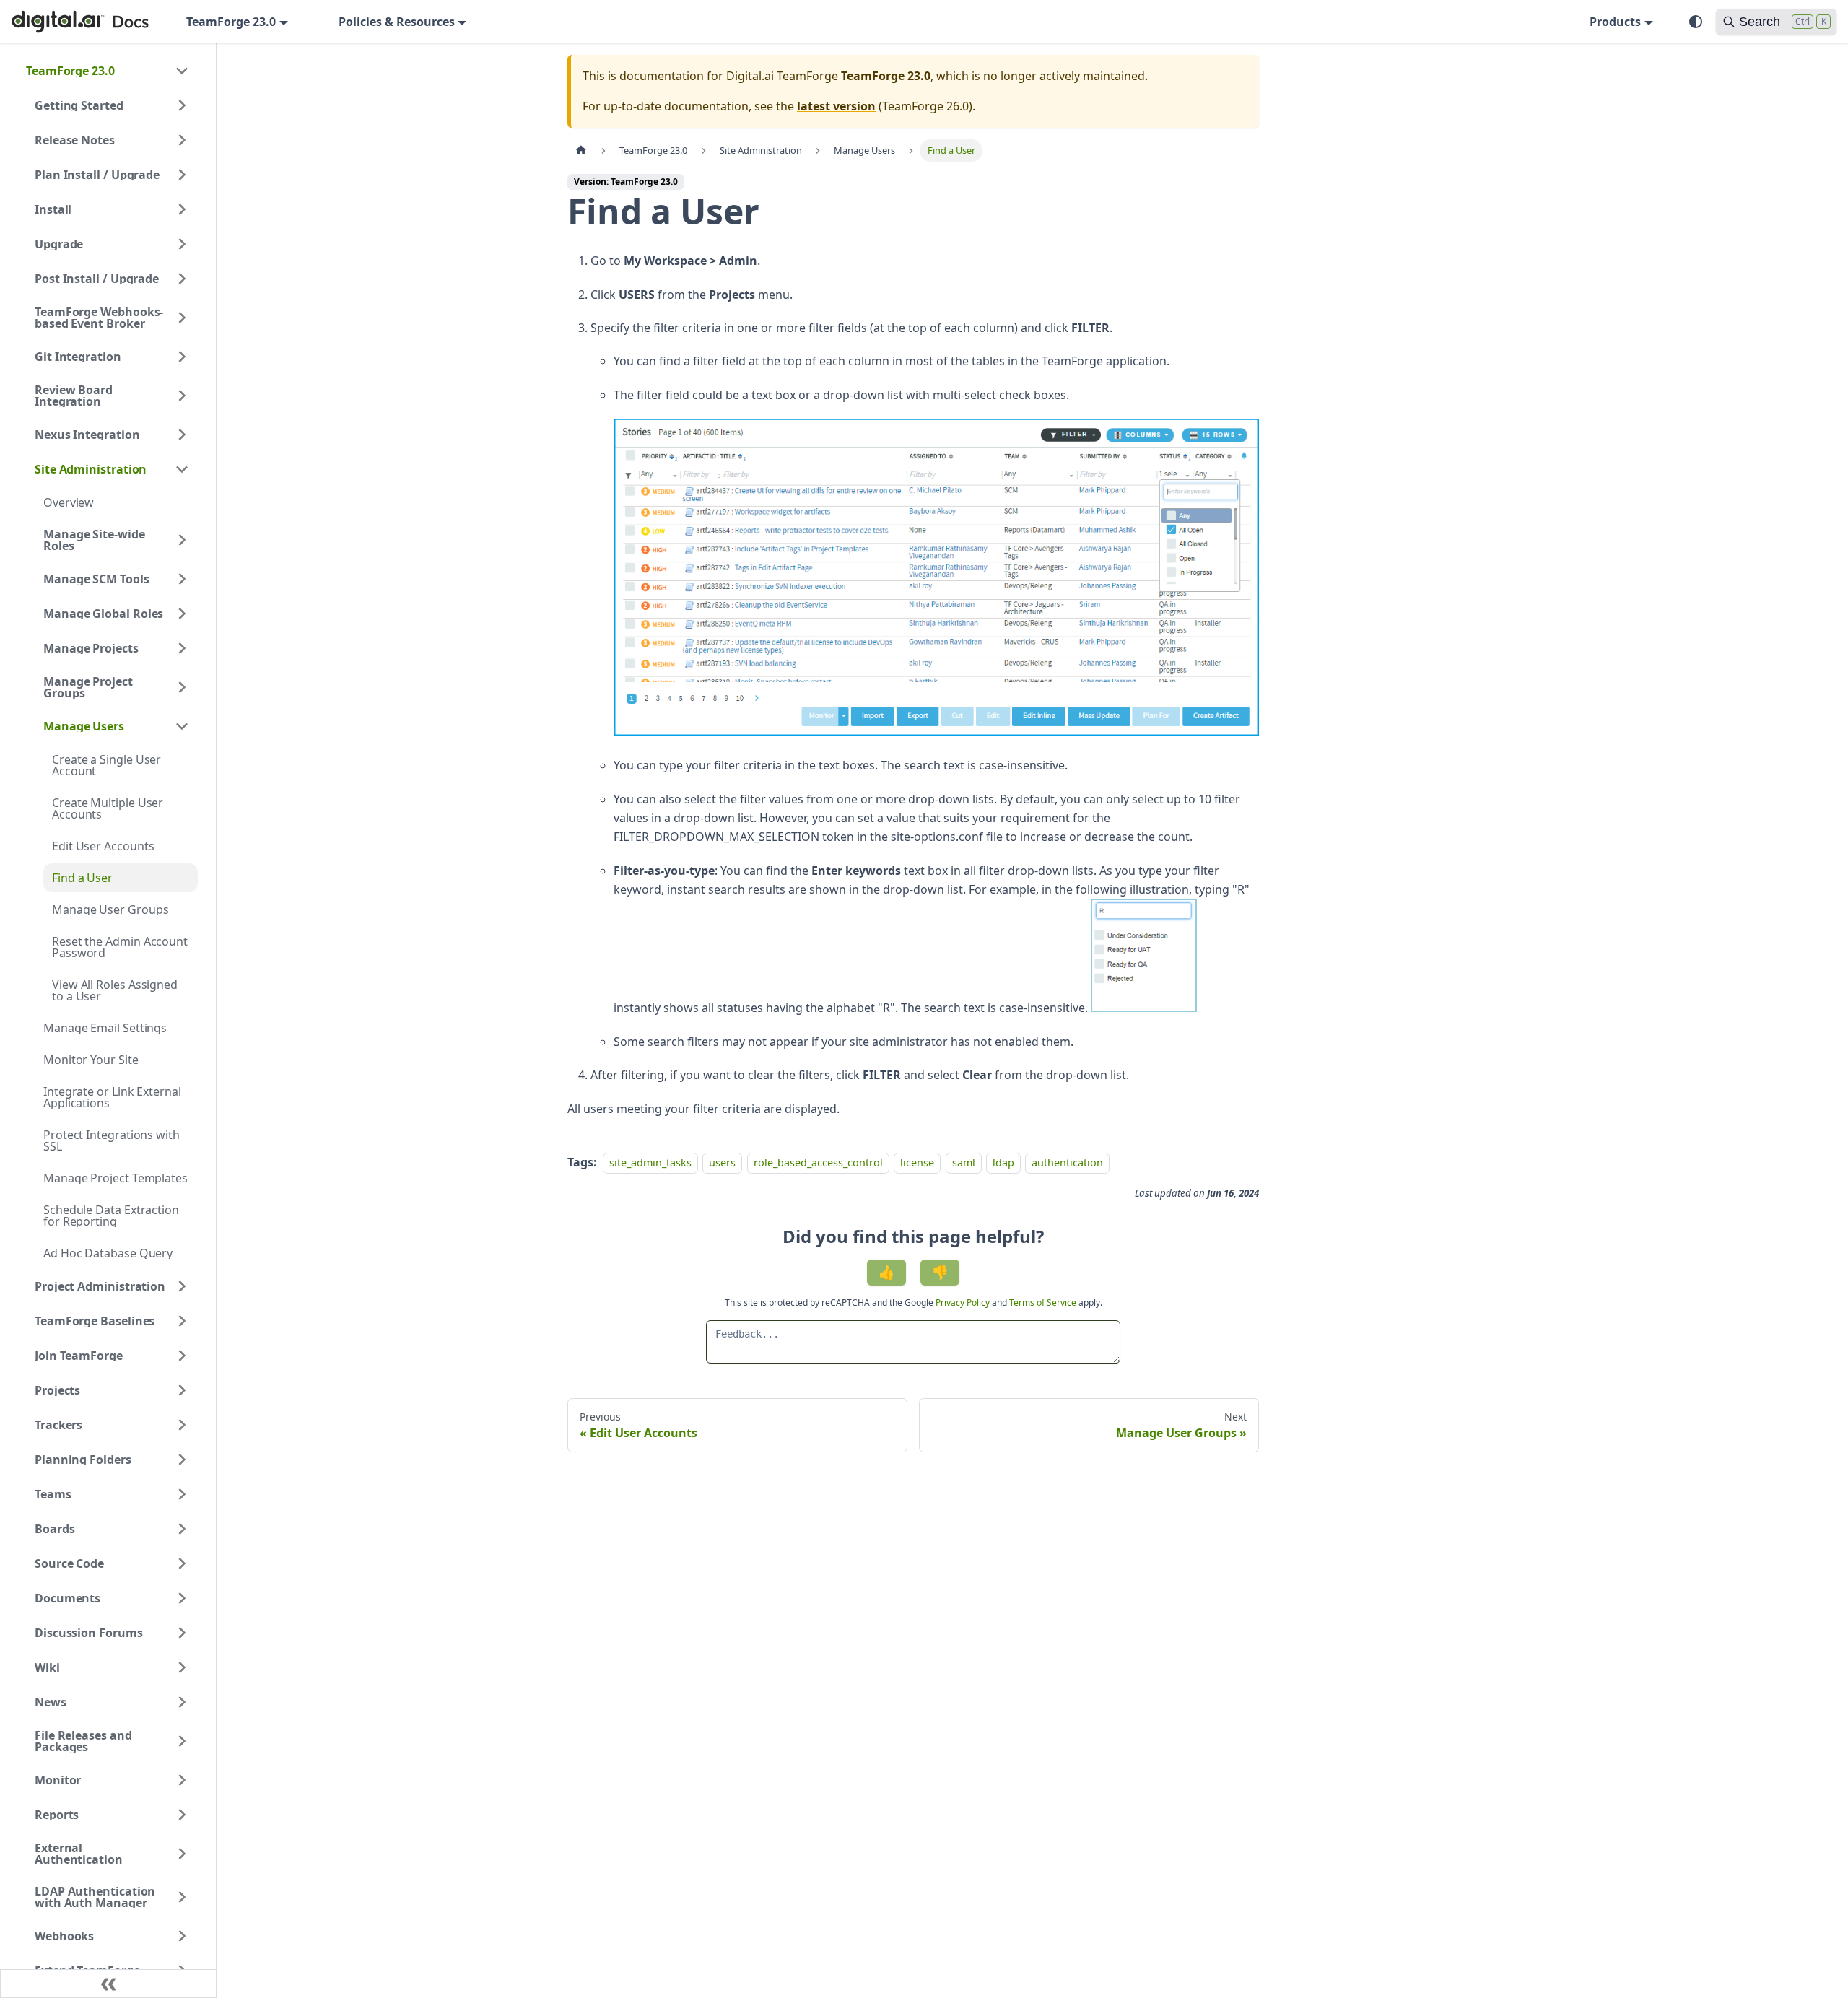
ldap (1003, 1162)
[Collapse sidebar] (108, 1984)
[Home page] (581, 150)
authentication (1067, 1162)
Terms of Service (1043, 1303)
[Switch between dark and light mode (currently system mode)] (1696, 22)
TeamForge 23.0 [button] (231, 22)
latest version (836, 106)
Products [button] (1615, 22)
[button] (108, 71)
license (917, 1162)
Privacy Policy (964, 1303)
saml (964, 1162)
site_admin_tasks (650, 1162)
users (722, 1162)
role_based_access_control (818, 1162)
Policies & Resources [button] (397, 22)
